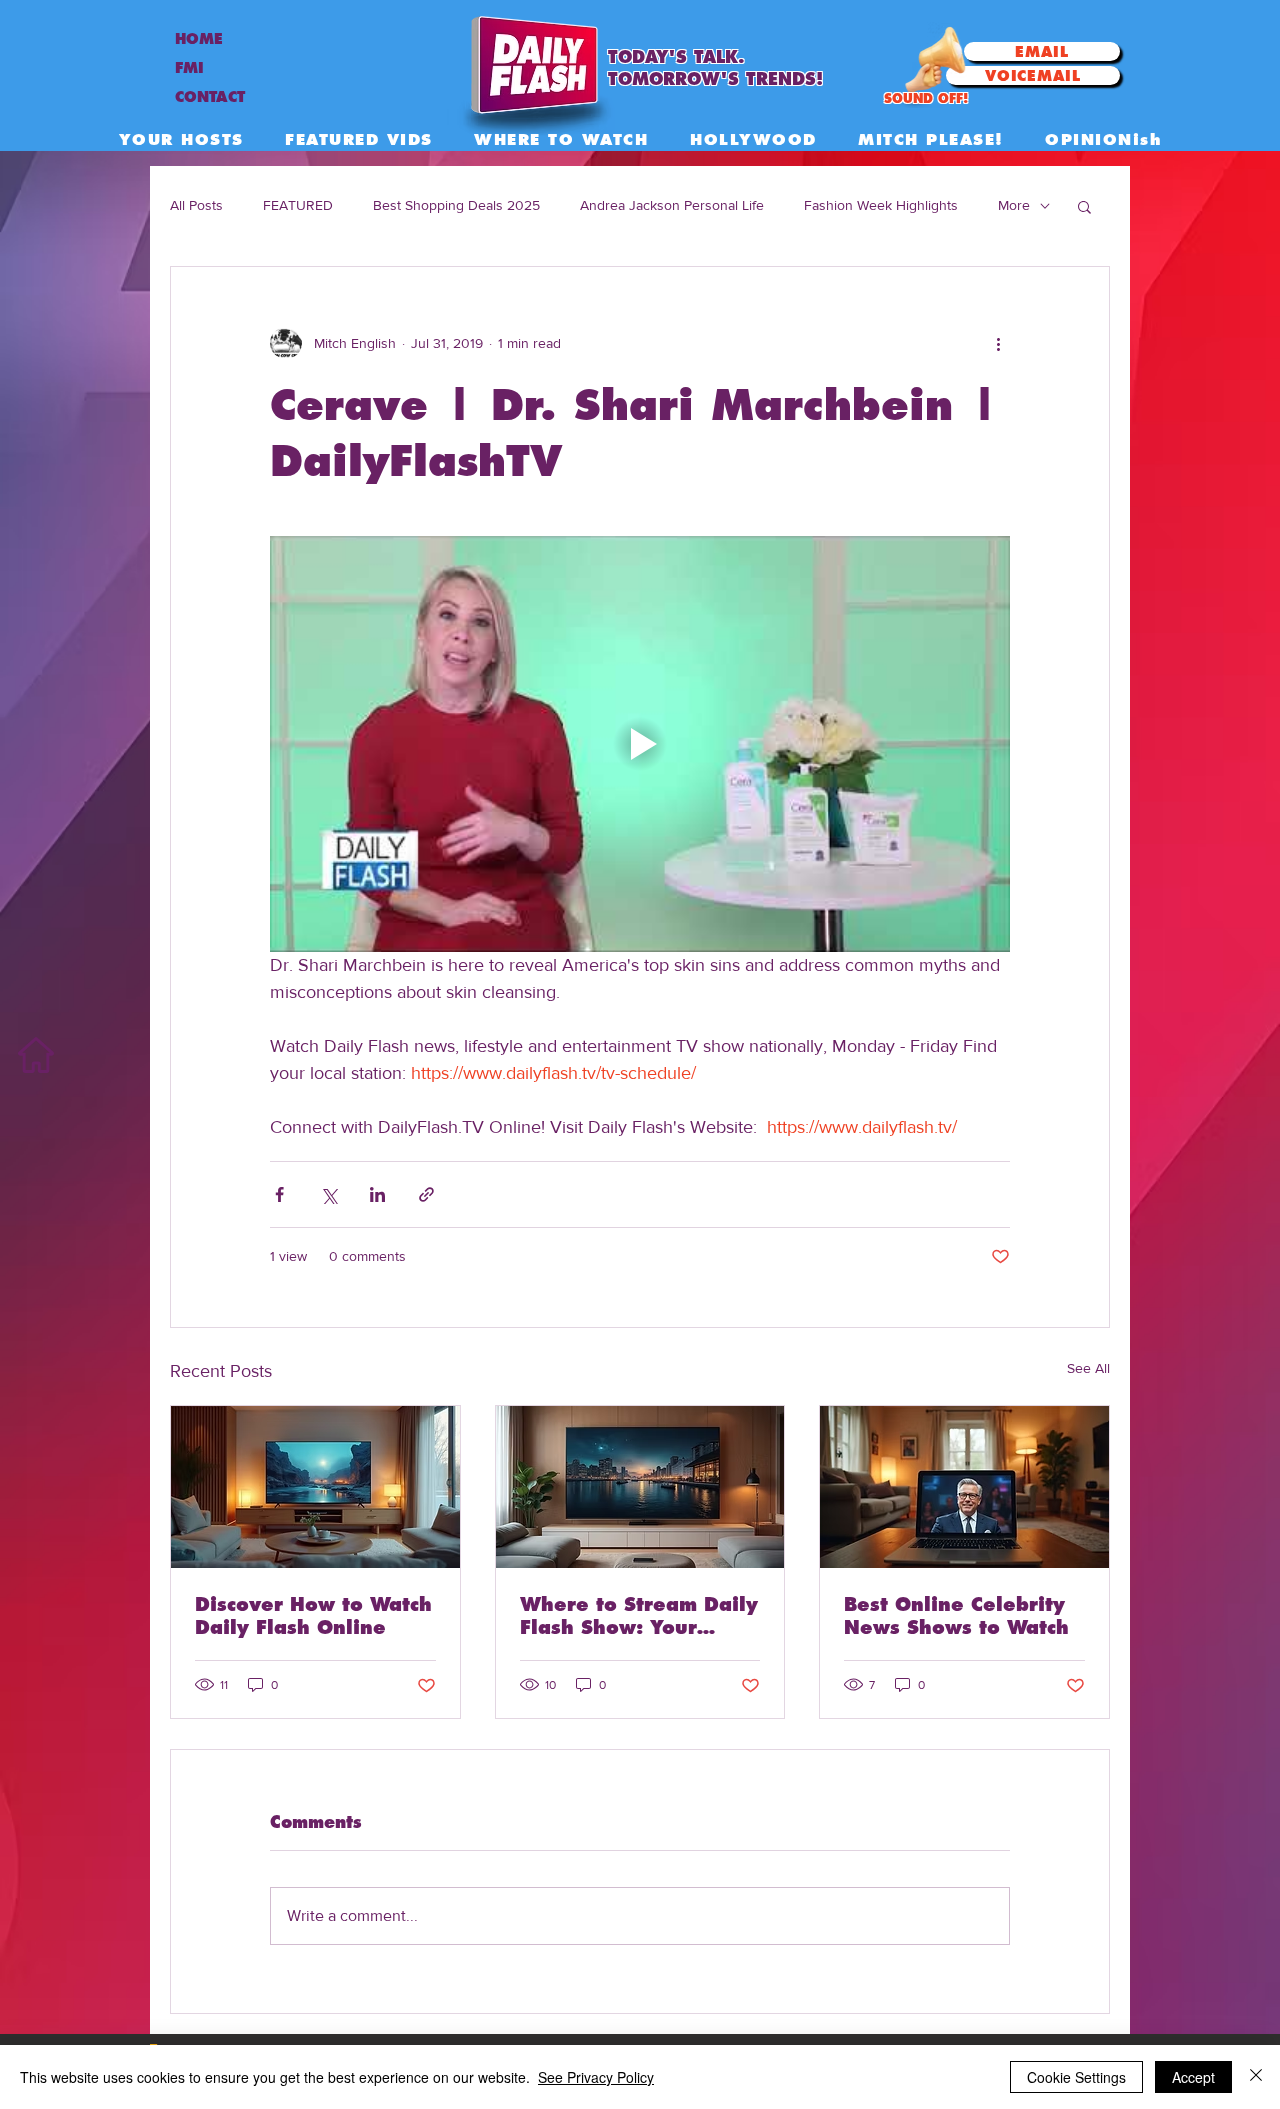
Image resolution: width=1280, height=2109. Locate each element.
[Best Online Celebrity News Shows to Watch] (964, 1487)
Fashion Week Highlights (881, 205)
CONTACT (210, 97)
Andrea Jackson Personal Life (672, 205)
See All (1088, 1368)
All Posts (196, 205)
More (1014, 205)
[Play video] (640, 744)
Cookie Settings (1076, 2077)
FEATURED (298, 205)
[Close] (1256, 2077)
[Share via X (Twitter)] (328, 1194)
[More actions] (998, 343)
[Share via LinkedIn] (377, 1194)
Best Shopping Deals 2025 (456, 205)
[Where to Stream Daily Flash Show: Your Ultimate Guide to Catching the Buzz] (640, 1487)
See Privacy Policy (596, 2077)
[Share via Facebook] (279, 1194)
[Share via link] (426, 1194)
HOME (199, 39)
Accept (1193, 2077)
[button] (1084, 206)
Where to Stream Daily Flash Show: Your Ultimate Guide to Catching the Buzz (639, 1616)
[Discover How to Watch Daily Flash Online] (315, 1487)
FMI (189, 68)
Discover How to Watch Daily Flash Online (313, 1616)
